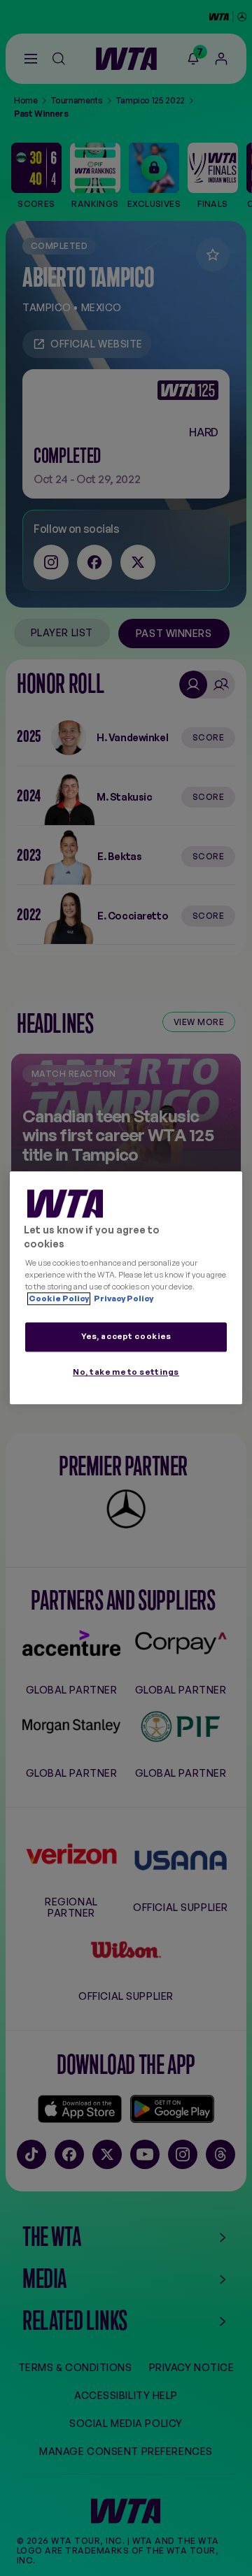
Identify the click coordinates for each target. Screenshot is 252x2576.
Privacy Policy (123, 1299)
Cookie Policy (59, 1299)
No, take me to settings (126, 1373)
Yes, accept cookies (126, 1337)
